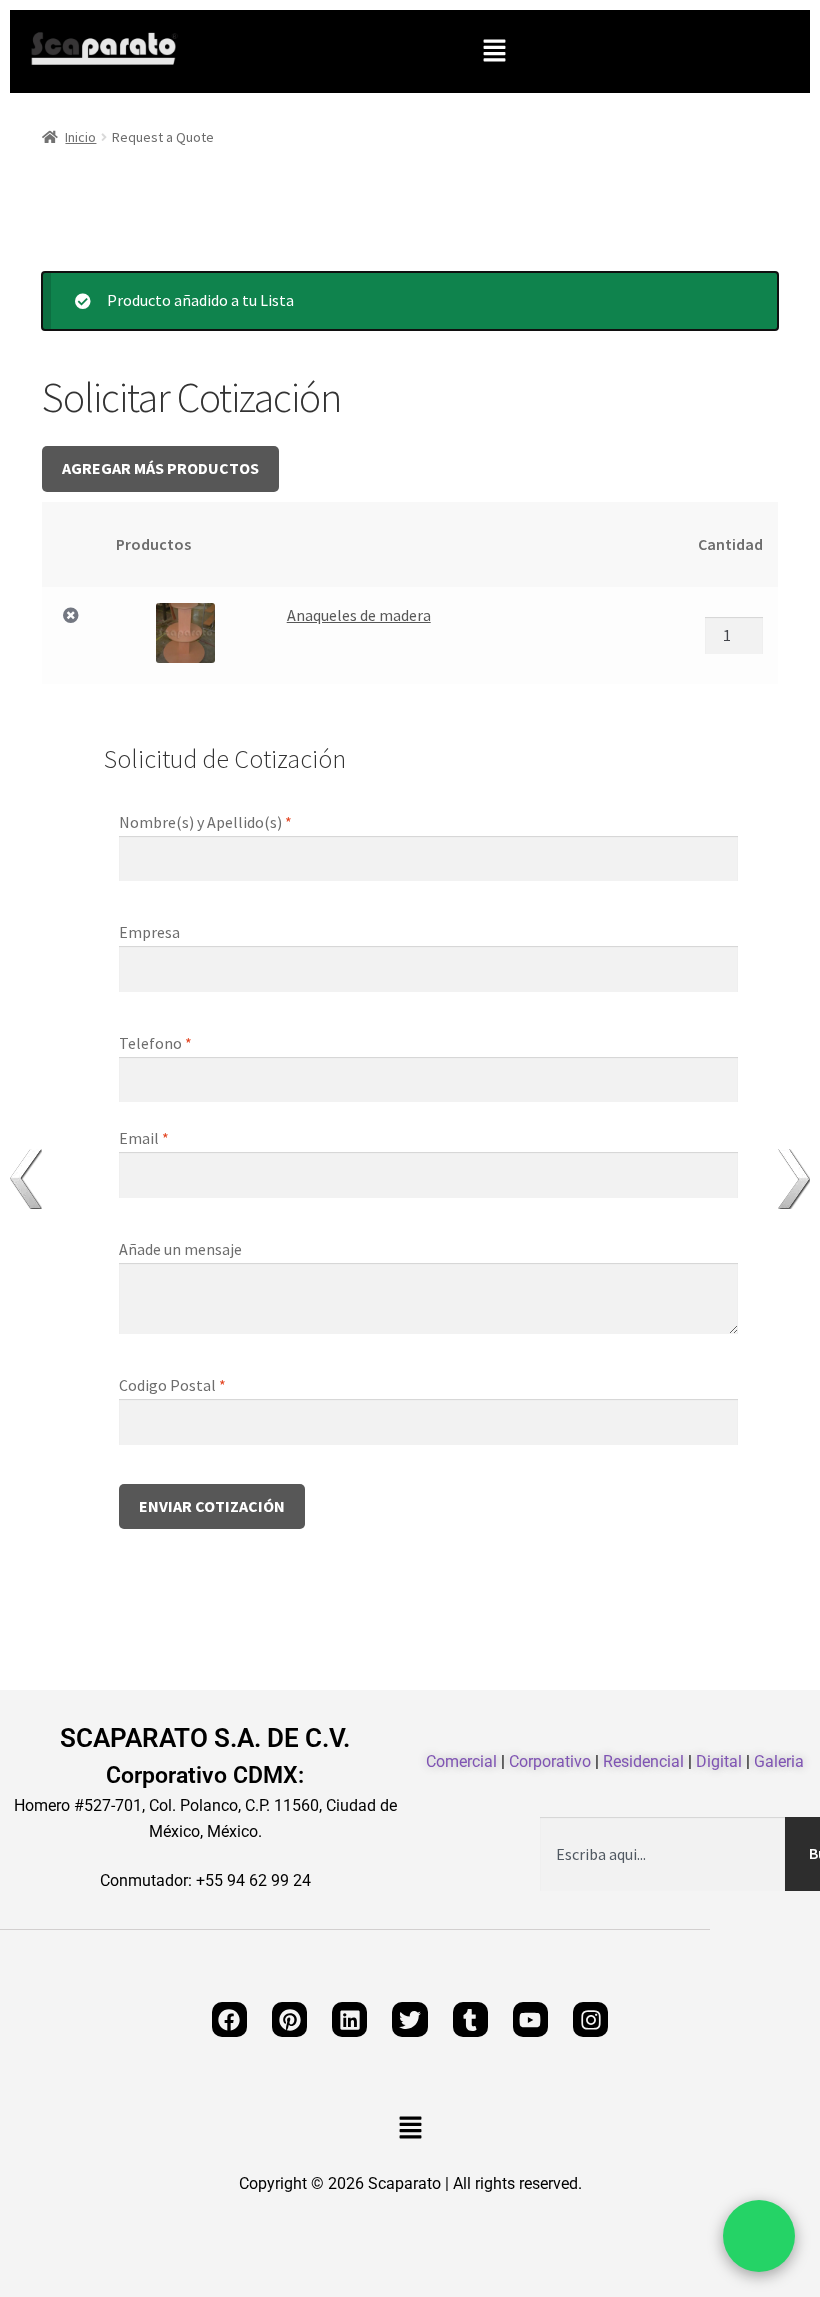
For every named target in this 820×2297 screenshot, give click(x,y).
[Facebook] (229, 2019)
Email (144, 1138)
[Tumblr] (470, 2019)
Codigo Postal (172, 1385)
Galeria (779, 1761)
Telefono (155, 1043)
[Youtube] (530, 2019)
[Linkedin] (349, 2019)
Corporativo (550, 1761)
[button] (494, 51)
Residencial (643, 1761)
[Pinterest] (289, 2019)
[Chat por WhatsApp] (759, 2236)
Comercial (461, 1761)
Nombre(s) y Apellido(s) (205, 822)
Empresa (151, 932)
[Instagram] (590, 2019)
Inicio (80, 137)
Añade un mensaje (182, 1249)
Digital (719, 1761)
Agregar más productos (160, 468)
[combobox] (662, 1854)
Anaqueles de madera (359, 615)
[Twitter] (409, 2019)
